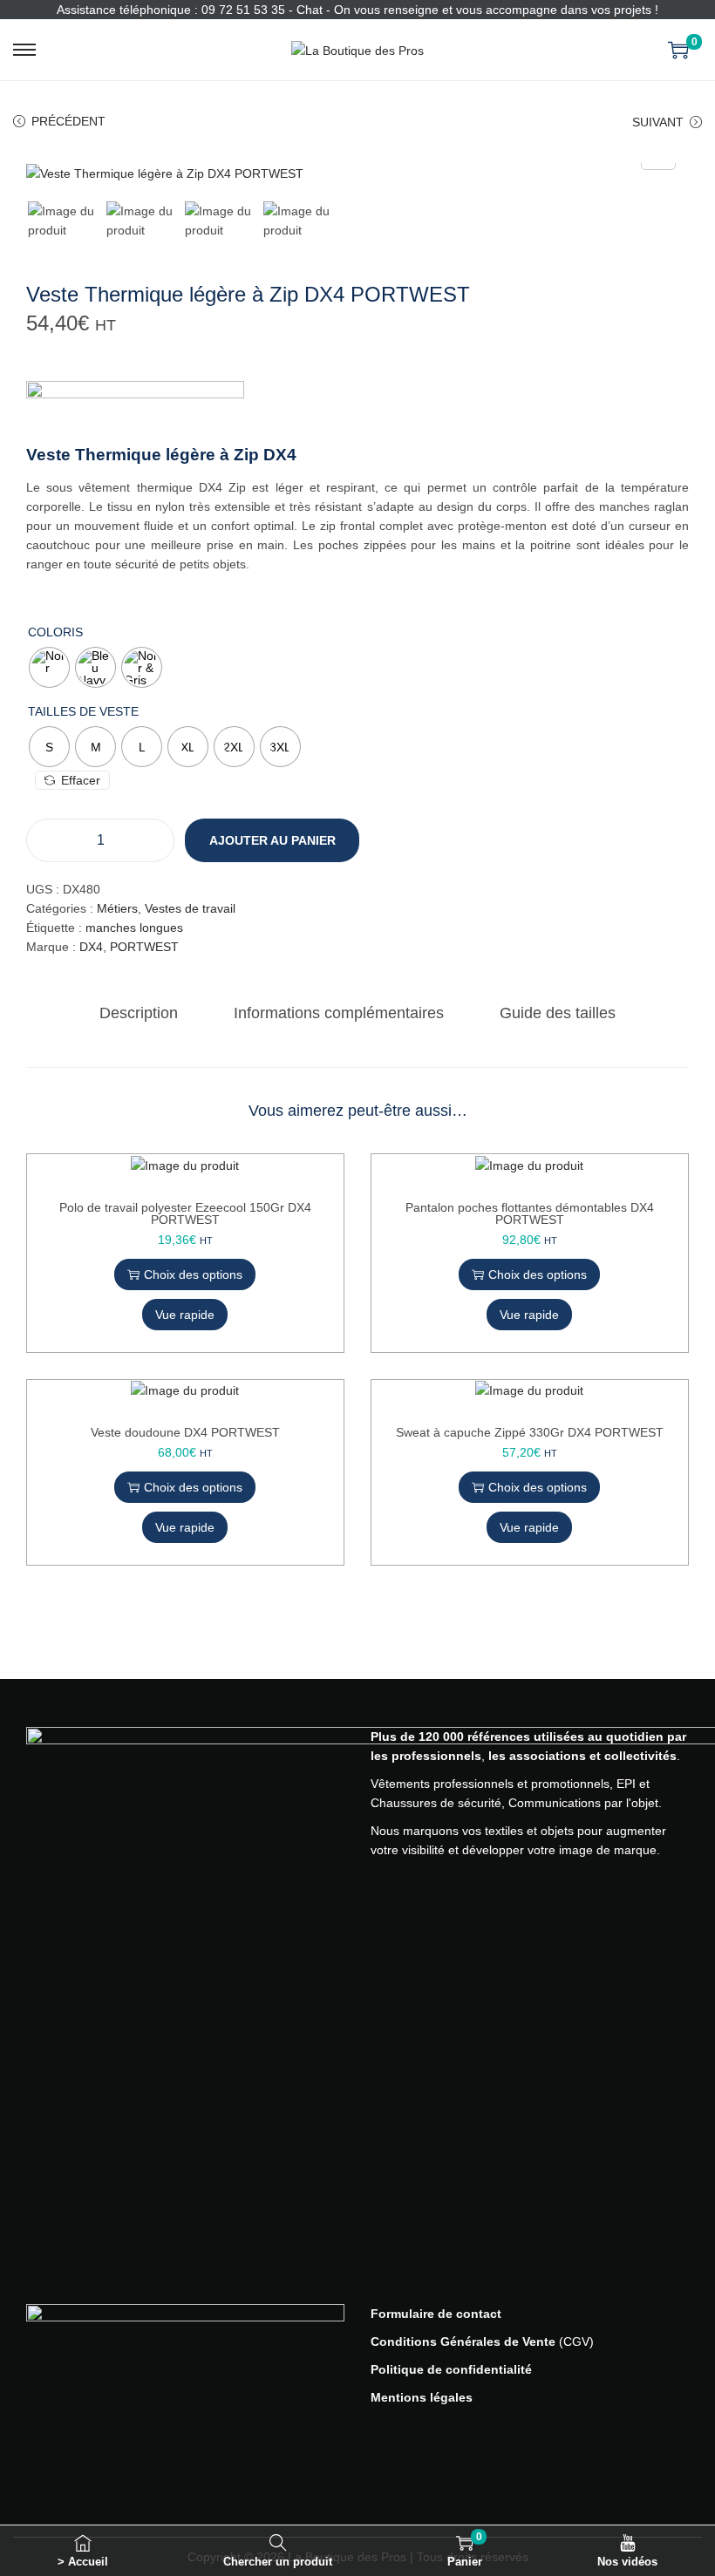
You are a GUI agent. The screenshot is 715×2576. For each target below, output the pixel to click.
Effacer (81, 780)
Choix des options (193, 1274)
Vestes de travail (190, 908)
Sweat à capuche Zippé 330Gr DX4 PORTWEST (530, 1432)
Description (139, 1013)
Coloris (55, 632)
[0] (678, 50)
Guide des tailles (558, 1013)
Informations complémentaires (339, 1013)
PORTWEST (144, 947)
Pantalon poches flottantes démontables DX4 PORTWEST (530, 1213)
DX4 (91, 947)
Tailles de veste (83, 711)
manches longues (134, 928)
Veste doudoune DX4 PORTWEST (185, 1432)
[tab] (139, 1013)
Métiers (117, 908)
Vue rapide (185, 1315)
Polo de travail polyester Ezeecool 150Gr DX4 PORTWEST (185, 1213)
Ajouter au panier (272, 840)
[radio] (49, 667)
